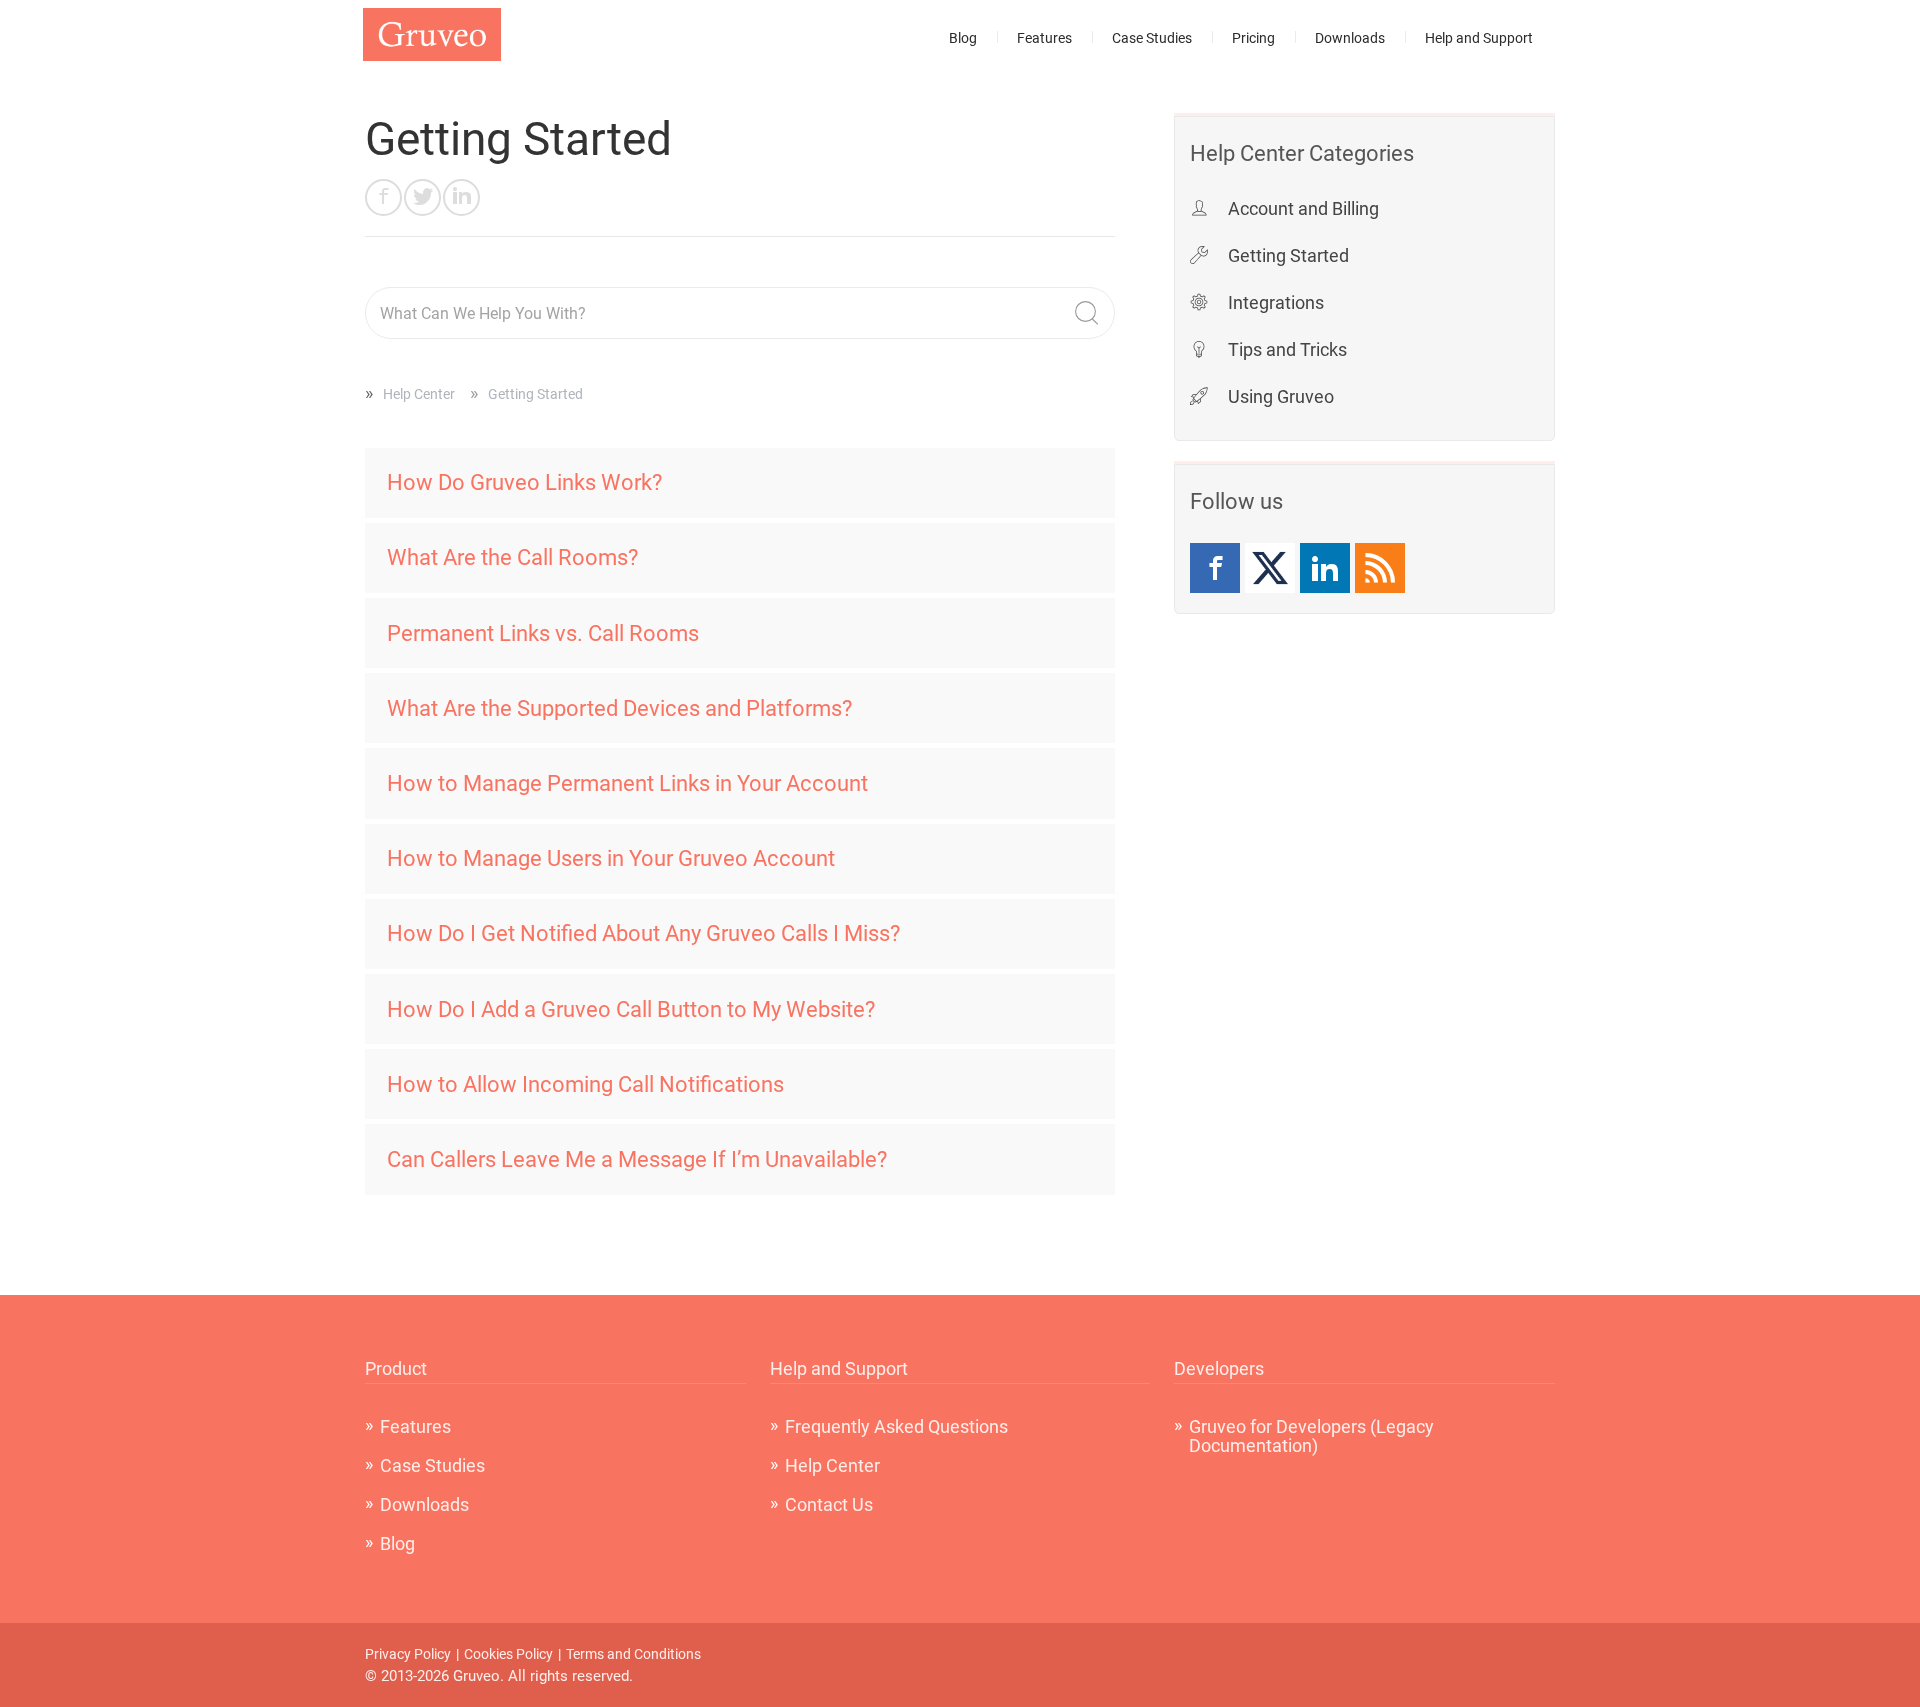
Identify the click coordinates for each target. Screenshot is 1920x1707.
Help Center (419, 394)
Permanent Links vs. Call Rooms (543, 633)
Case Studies (1152, 38)
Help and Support (1479, 38)
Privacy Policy (408, 1654)
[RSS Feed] (1380, 568)
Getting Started (1288, 255)
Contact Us (829, 1504)
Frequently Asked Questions (896, 1426)
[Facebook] (1215, 568)
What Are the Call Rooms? (512, 557)
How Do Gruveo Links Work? (524, 482)
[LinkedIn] (1325, 568)
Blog (963, 38)
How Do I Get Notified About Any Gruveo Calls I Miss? (643, 933)
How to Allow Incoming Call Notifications (585, 1084)
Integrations (1276, 302)
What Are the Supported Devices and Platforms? (619, 708)
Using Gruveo (1281, 396)
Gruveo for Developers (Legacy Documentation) (1311, 1436)
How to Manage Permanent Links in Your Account (627, 783)
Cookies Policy (508, 1654)
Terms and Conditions (633, 1654)
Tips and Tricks (1287, 349)
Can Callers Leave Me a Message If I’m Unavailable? (637, 1159)
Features (1044, 38)
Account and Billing (1303, 208)
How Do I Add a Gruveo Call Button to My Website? (631, 1009)
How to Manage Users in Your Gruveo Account (611, 858)
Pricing (1253, 38)
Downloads (1350, 38)
